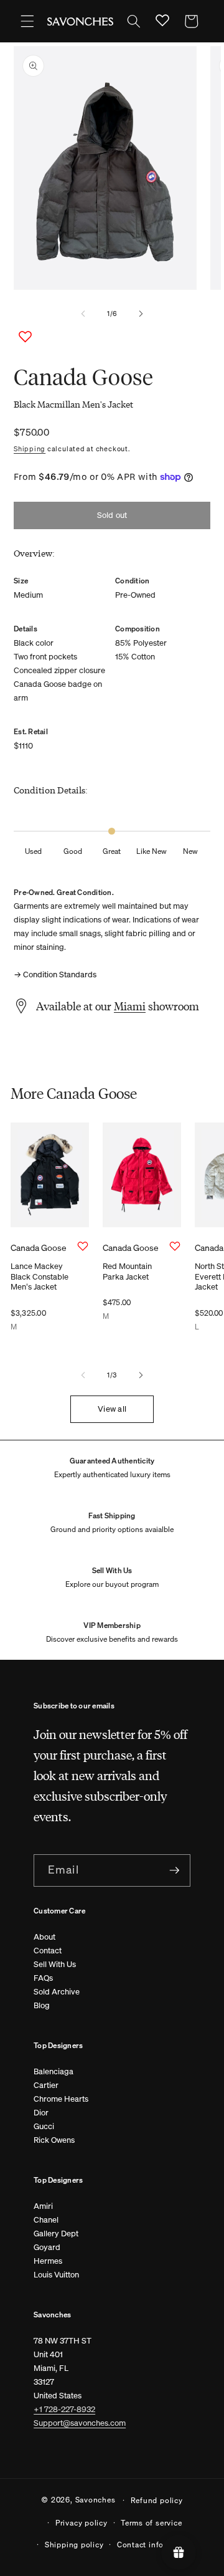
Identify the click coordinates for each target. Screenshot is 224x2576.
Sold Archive (57, 1992)
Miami (130, 1006)
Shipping (30, 449)
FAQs (43, 1978)
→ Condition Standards (55, 974)
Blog (42, 2005)
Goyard (47, 2247)
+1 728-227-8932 (64, 2409)
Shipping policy (74, 2544)
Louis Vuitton (56, 2275)
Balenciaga (54, 2071)
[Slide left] (83, 314)
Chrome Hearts (61, 2099)
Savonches (96, 2499)
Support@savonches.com (80, 2423)
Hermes (48, 2261)
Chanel (46, 2220)
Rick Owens (54, 2140)
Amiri (43, 2206)
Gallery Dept (56, 2234)
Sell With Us (55, 1964)
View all (112, 1409)
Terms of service (151, 2522)
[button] (27, 21)
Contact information (155, 2544)
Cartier (46, 2085)
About (44, 1937)
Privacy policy (82, 2522)
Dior (41, 2113)
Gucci (44, 2126)
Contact (48, 1951)
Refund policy (157, 2500)
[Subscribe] (174, 1870)
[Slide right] (141, 314)
